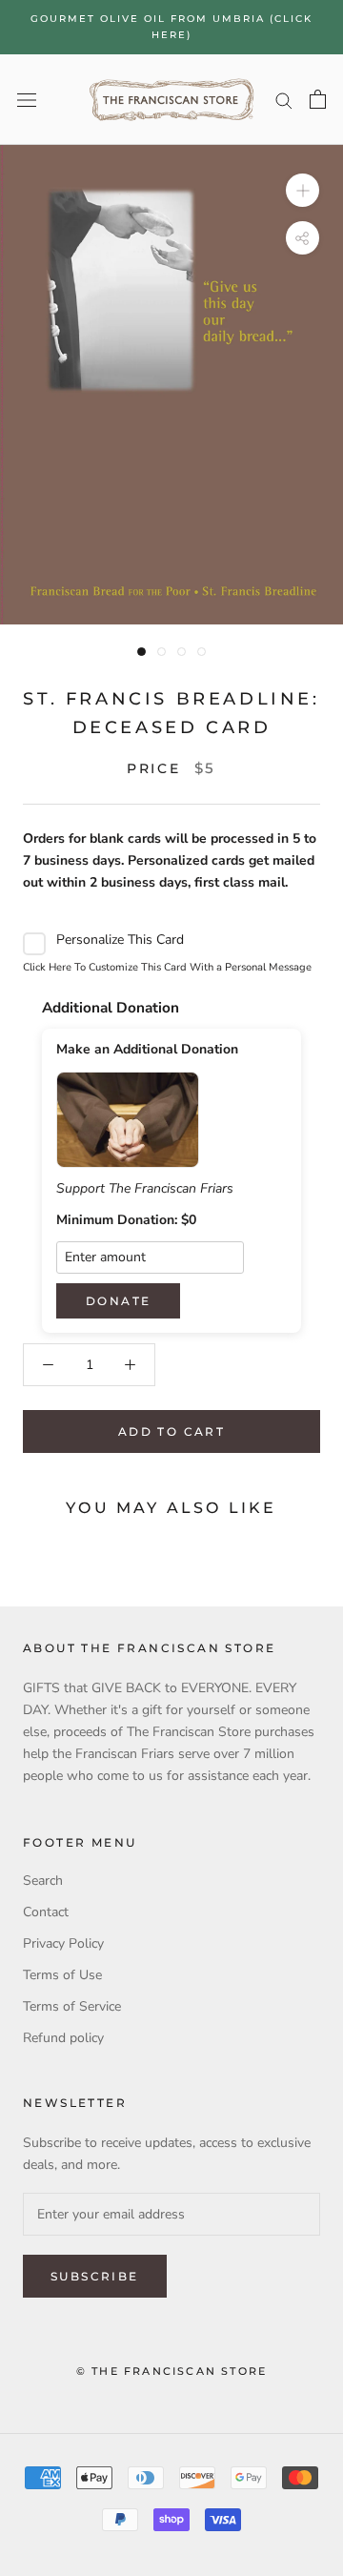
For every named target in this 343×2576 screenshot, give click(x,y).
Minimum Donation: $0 (126, 1220)
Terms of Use (62, 1975)
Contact (46, 1912)
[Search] (284, 100)
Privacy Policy (63, 1943)
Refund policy (63, 2038)
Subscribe (95, 2276)
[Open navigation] (27, 100)
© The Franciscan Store (171, 2371)
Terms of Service (72, 2006)
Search (43, 1881)
